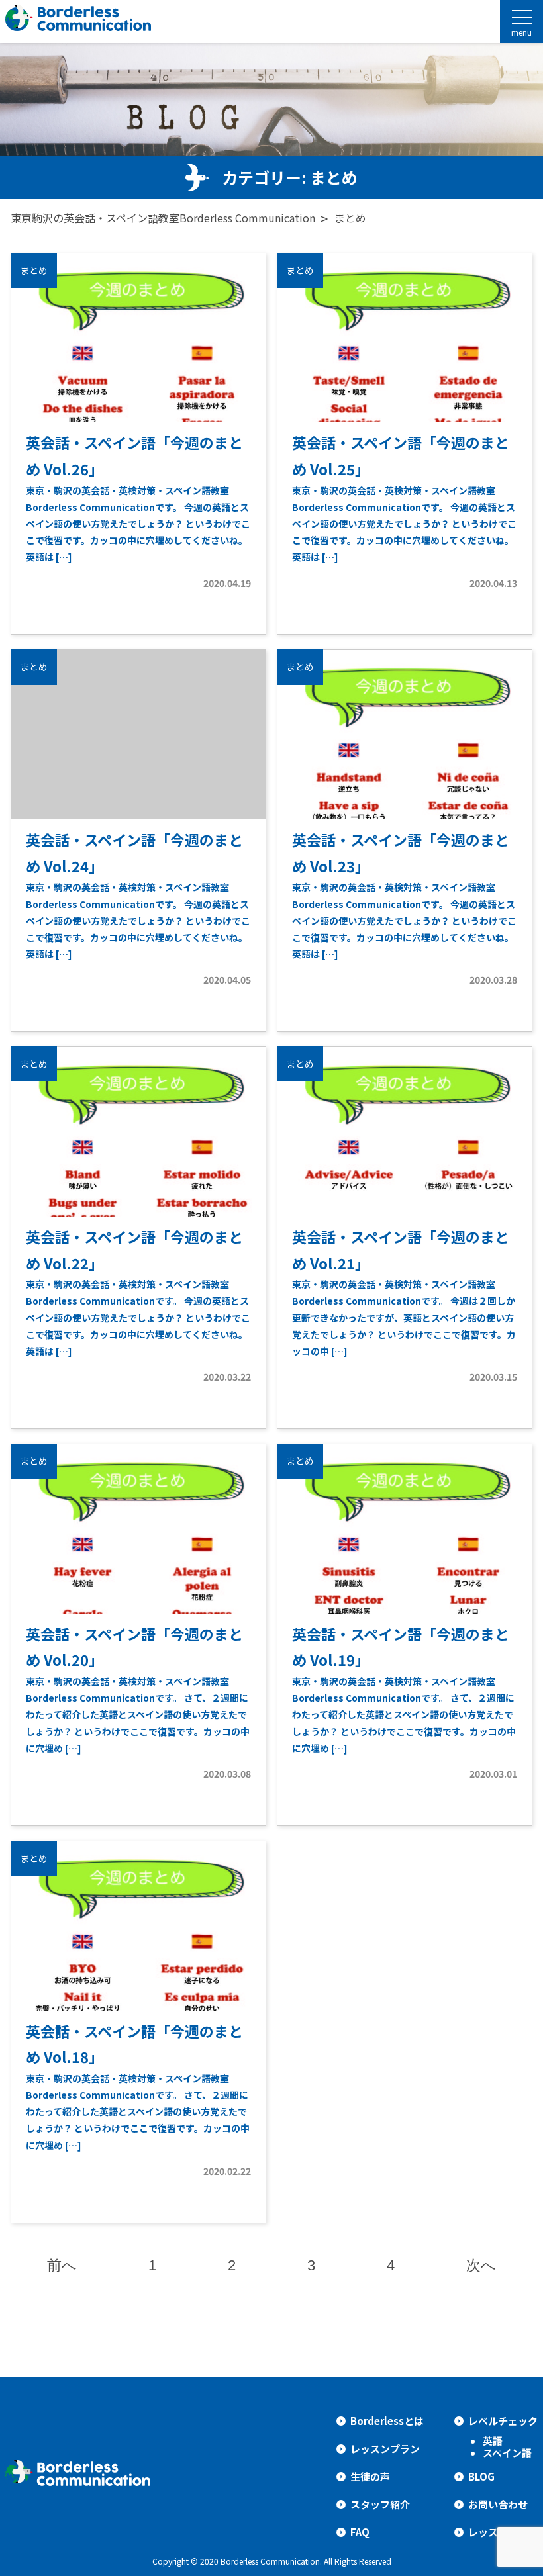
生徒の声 (370, 2476)
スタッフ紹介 (380, 2504)
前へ (62, 2265)
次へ (481, 2265)
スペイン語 (507, 2453)
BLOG (481, 2476)
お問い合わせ (498, 2504)
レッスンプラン (385, 2449)
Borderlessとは (387, 2421)
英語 (493, 2441)
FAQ (360, 2532)
